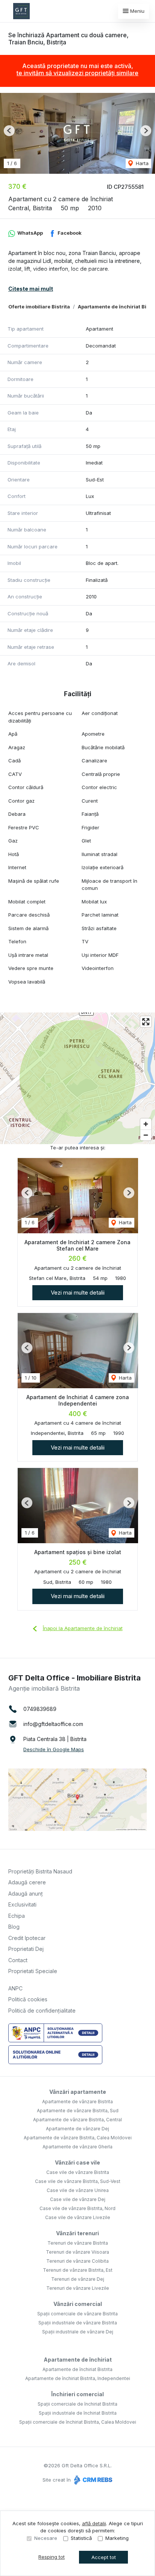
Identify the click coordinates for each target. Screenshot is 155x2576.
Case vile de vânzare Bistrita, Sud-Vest (78, 2181)
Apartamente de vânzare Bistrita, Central (77, 2120)
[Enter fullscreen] (146, 1022)
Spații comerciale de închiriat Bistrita (77, 2404)
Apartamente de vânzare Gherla (77, 2147)
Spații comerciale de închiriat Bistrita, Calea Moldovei (78, 2422)
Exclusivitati (22, 1904)
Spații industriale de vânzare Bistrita (78, 2323)
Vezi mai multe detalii (78, 1293)
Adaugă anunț (26, 1894)
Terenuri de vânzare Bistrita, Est (78, 2270)
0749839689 (40, 1709)
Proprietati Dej (26, 1949)
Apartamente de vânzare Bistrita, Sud (78, 2111)
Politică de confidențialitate (42, 2011)
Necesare (46, 2538)
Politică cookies (28, 1999)
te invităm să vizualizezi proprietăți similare (77, 73)
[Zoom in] (146, 1124)
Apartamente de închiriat (78, 2360)
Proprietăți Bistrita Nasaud (40, 1871)
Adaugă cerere (27, 1882)
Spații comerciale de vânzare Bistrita (77, 2314)
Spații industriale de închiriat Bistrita (78, 2413)
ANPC (15, 1988)
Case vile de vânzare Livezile (78, 2217)
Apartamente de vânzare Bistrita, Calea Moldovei (78, 2138)
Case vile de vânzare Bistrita (78, 2172)
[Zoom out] (146, 1135)
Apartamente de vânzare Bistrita (77, 2102)
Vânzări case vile (77, 2162)
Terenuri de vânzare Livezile (78, 2288)
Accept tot (104, 2557)
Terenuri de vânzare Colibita (77, 2261)
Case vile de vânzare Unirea (78, 2190)
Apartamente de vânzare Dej (77, 2129)
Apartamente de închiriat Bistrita (77, 2369)
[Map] (77, 1078)
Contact (18, 1960)
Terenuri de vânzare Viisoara (77, 2252)
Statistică (81, 2538)
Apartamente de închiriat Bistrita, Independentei (78, 2378)
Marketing (117, 2538)
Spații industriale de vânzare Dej (78, 2332)
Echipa (17, 1916)
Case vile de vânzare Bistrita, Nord (77, 2208)
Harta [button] (141, 163)
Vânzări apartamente (78, 2092)
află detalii (94, 2523)
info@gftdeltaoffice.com (53, 1724)
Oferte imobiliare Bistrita (39, 307)
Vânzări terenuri (77, 2233)
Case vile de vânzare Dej (78, 2199)
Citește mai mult (31, 289)
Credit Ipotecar (27, 1938)
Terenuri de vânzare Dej (78, 2279)
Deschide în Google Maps (54, 1749)
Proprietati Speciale (33, 1971)
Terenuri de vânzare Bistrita (78, 2243)
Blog (14, 1927)
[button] (9, 131)
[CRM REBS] (92, 2480)
